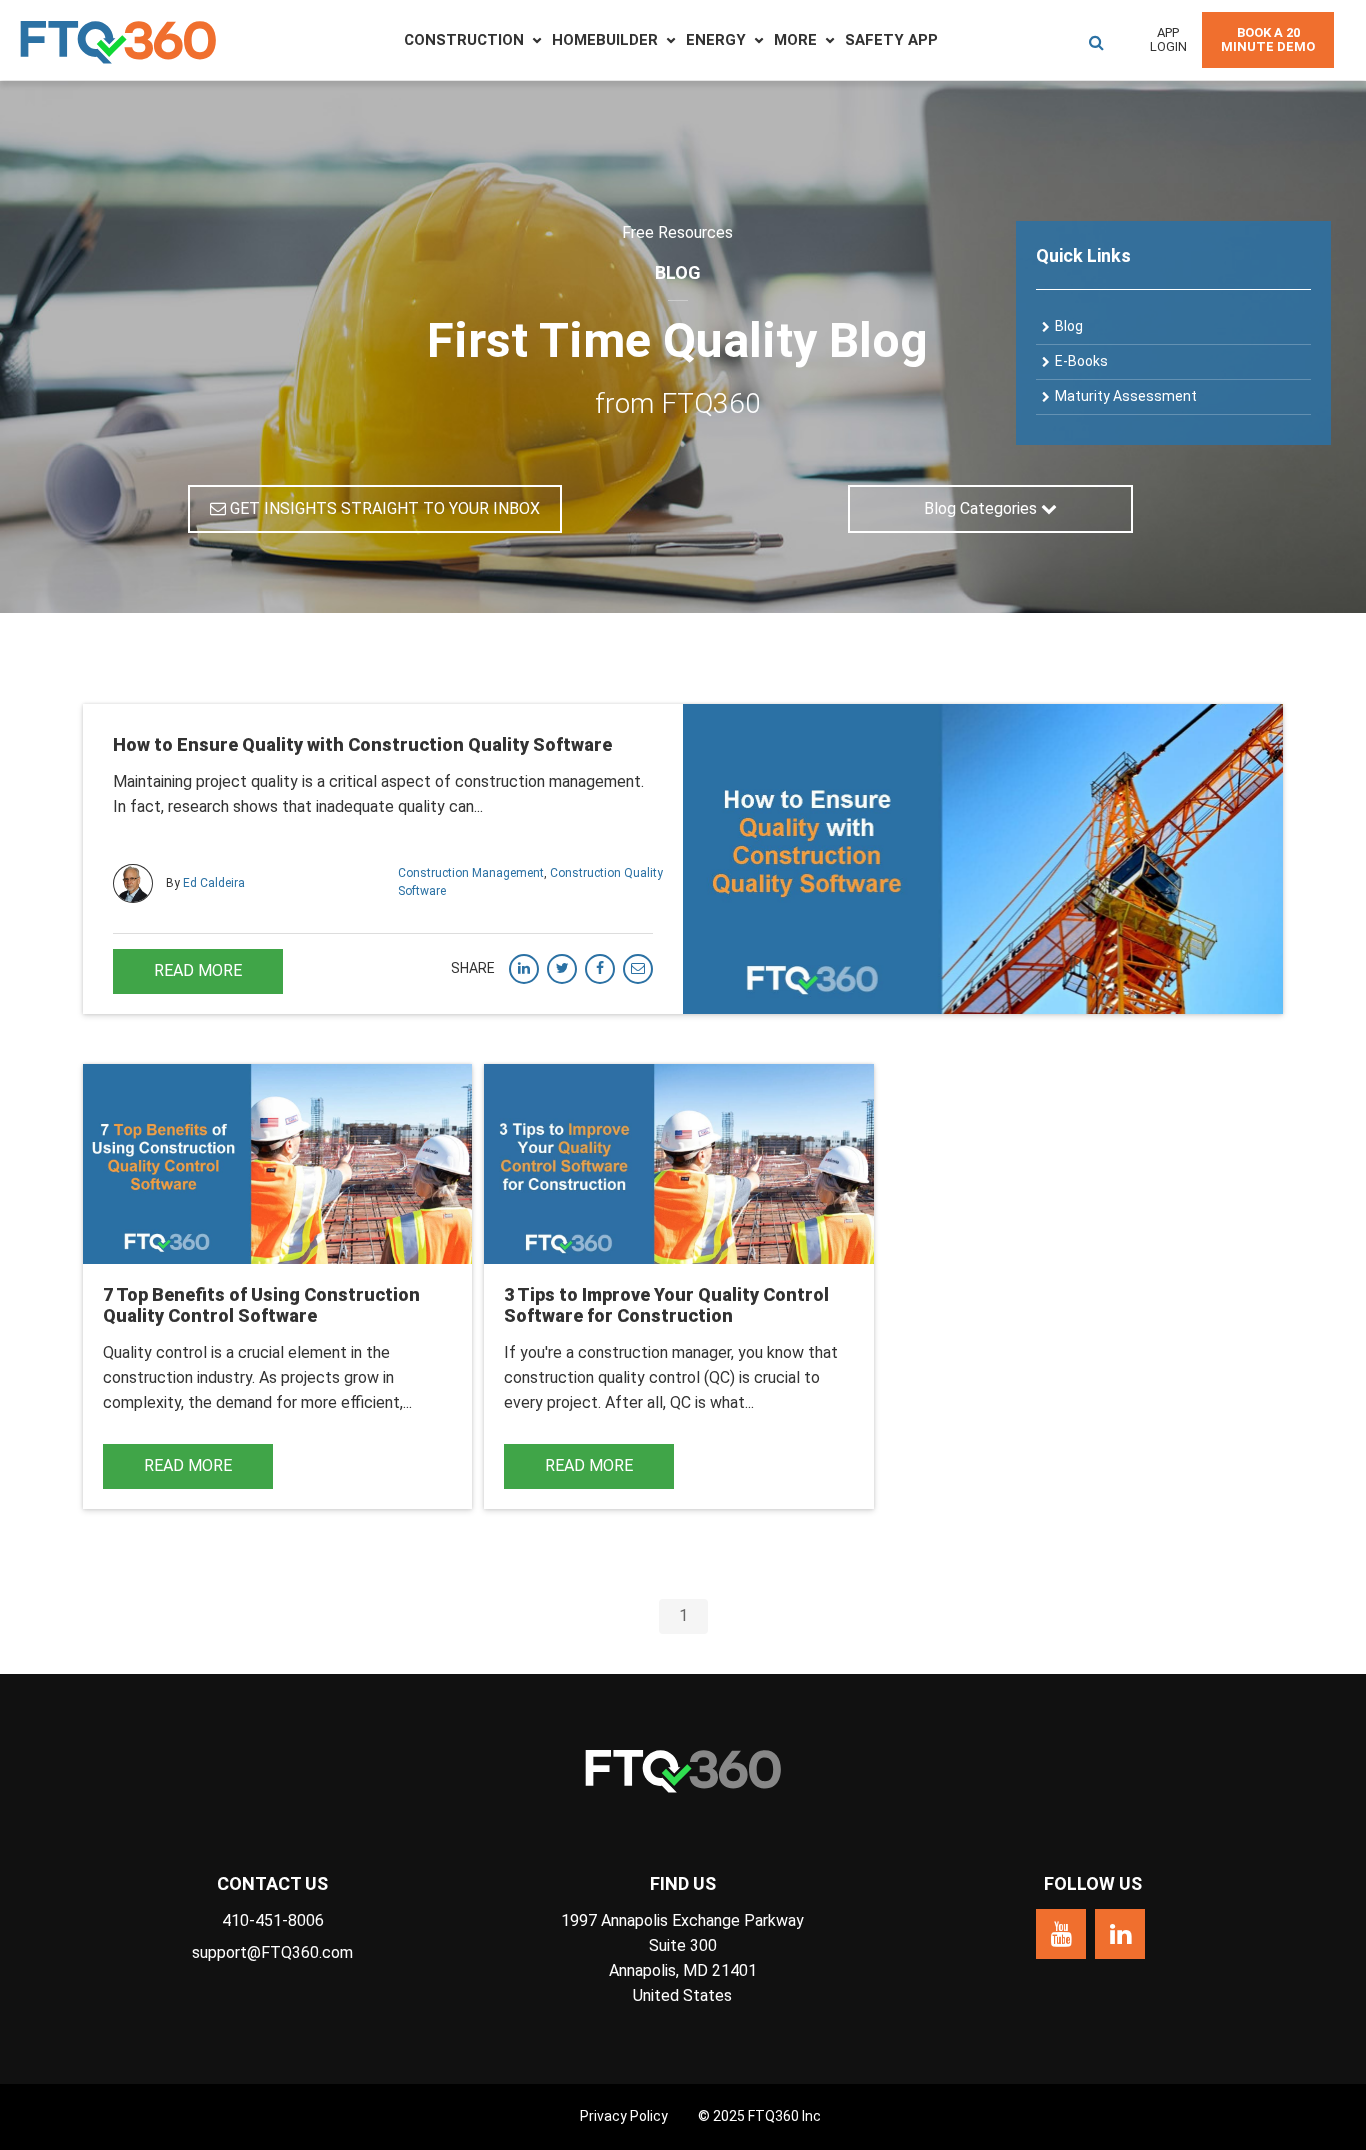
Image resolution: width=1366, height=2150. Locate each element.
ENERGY (716, 40)
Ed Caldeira (214, 882)
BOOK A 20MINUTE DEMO (1268, 39)
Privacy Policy (624, 2116)
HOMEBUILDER (605, 40)
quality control (649, 1377)
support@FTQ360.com (272, 1952)
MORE (795, 40)
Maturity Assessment (1126, 396)
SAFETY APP (891, 40)
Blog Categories (982, 508)
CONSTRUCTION (464, 40)
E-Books (1081, 361)
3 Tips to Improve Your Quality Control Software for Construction (666, 1305)
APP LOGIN (1168, 39)
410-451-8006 (273, 1920)
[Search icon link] (1096, 40)
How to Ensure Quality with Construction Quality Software (362, 744)
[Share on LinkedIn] (524, 969)
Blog (1069, 326)
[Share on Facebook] (600, 969)
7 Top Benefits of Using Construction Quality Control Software (261, 1305)
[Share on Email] (638, 969)
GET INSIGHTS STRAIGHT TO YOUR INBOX (383, 508)
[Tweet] (562, 969)
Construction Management (471, 873)
